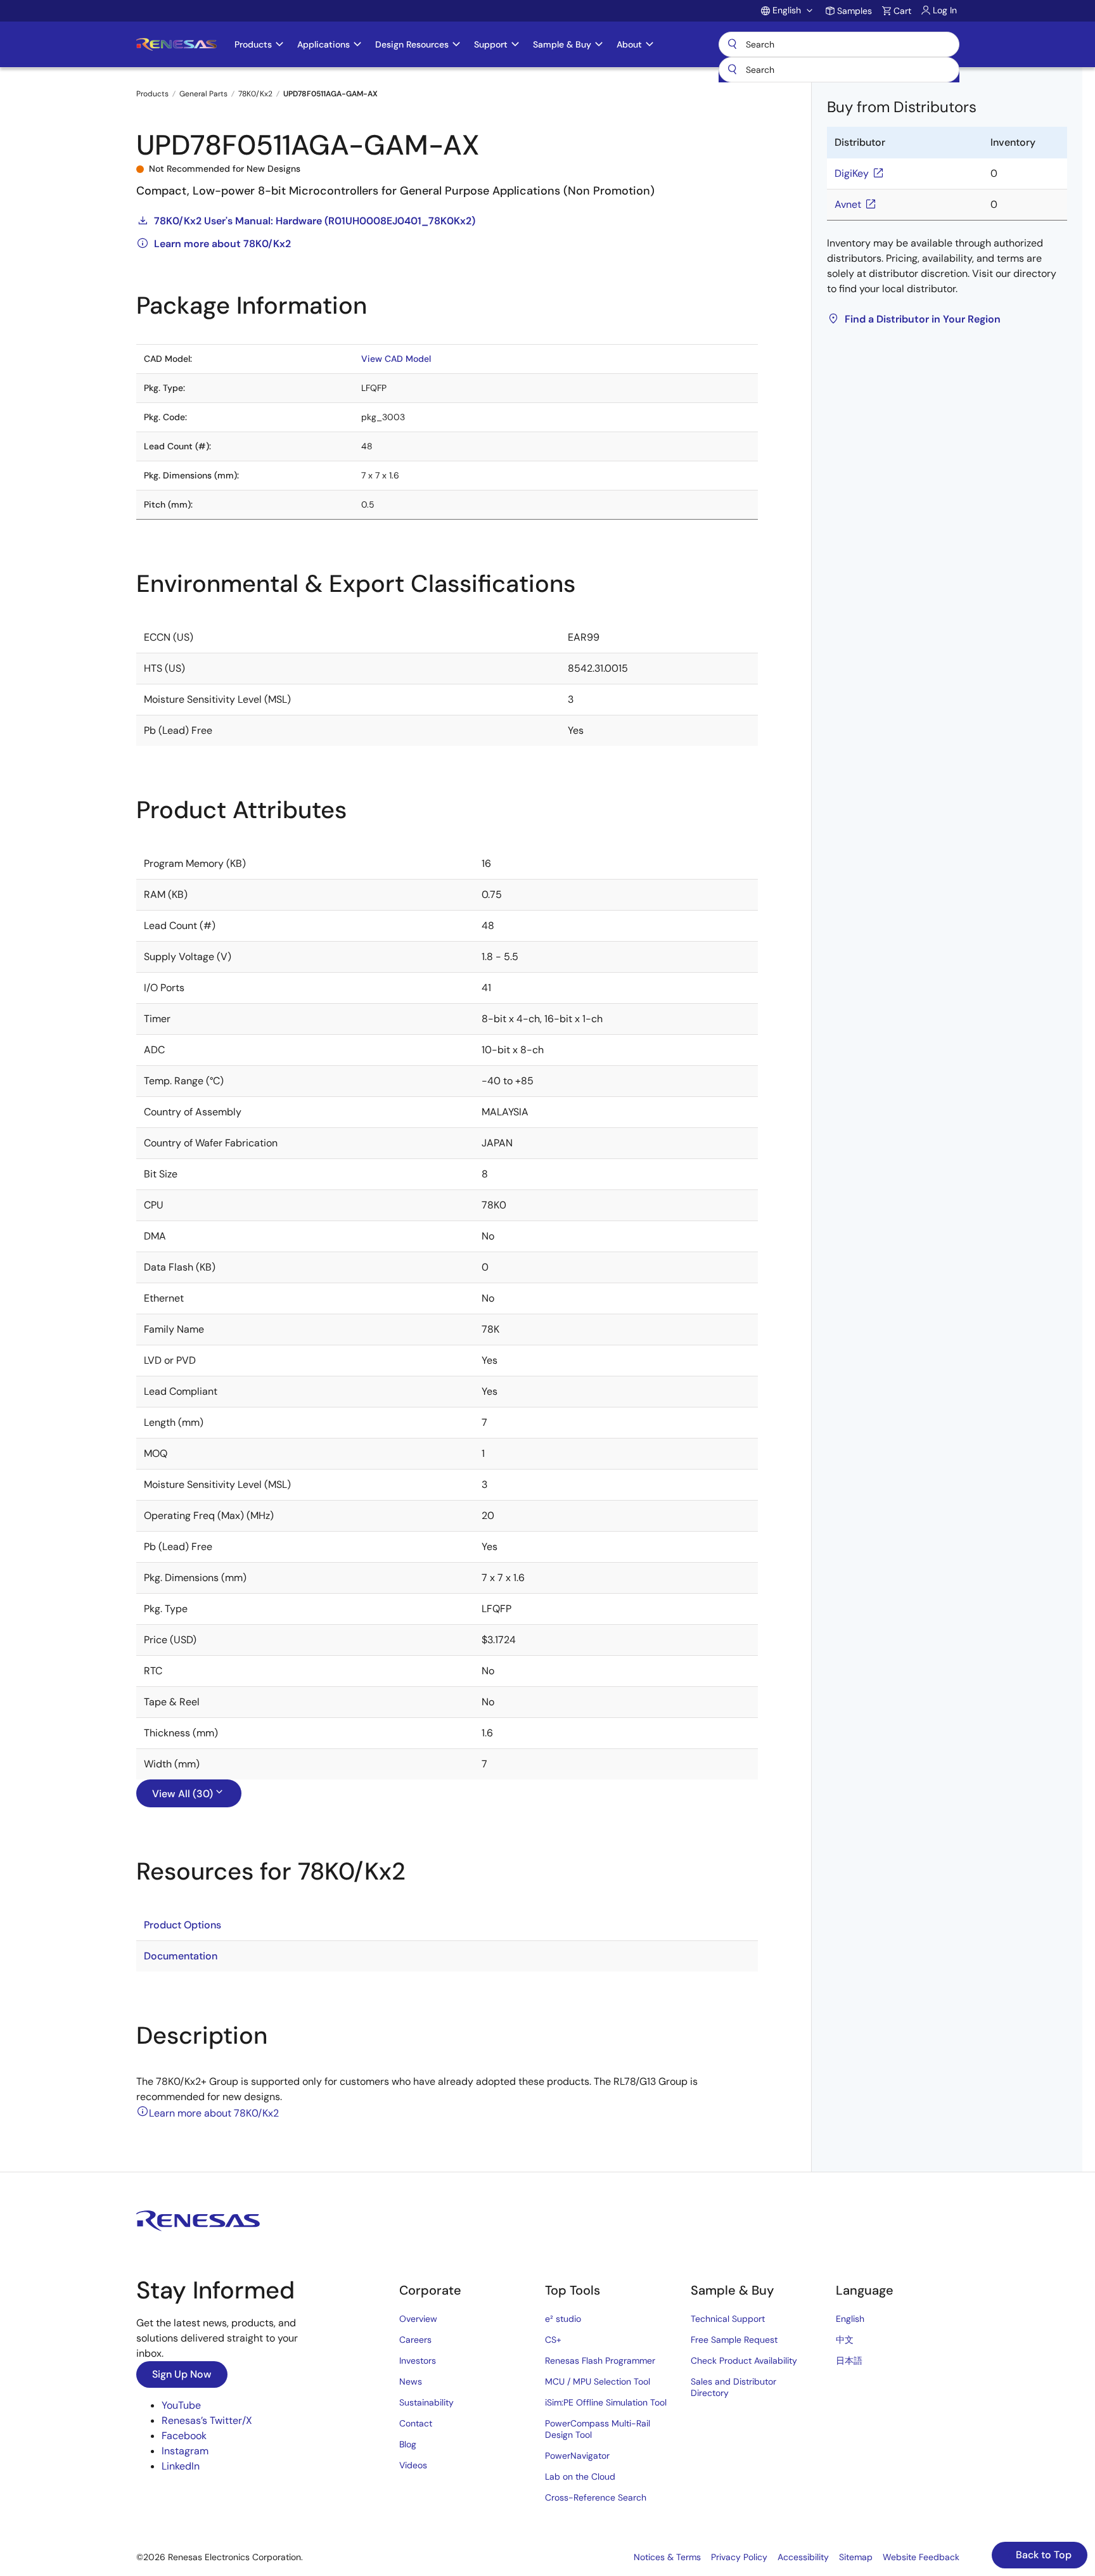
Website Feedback (921, 2557)
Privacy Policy (739, 2557)
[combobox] (839, 70)
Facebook (184, 2436)
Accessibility (803, 2557)
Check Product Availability (744, 2361)
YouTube (181, 2405)
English (850, 2319)
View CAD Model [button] (396, 359)
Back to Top (1042, 2555)
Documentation (181, 1956)
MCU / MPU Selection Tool (598, 2381)
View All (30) (182, 1794)
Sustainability (426, 2402)
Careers (415, 2340)
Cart (902, 11)
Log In (945, 10)
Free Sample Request (734, 2340)
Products (152, 94)
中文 (845, 2340)
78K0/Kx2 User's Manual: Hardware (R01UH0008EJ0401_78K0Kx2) (315, 221)
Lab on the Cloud (580, 2477)
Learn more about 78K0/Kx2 (222, 244)
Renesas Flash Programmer (600, 2361)
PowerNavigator (577, 2456)
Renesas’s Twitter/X (207, 2420)
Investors (418, 2361)
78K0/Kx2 (255, 94)
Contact (416, 2423)
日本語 (849, 2361)
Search (839, 44)
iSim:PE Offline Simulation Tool (606, 2402)
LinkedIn (181, 2466)
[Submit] (733, 70)
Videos (413, 2465)
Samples (855, 11)
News (411, 2381)
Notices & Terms (667, 2557)
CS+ (553, 2340)
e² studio (563, 2319)
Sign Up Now (182, 2374)
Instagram (185, 2451)
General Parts (203, 94)
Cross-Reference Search (596, 2497)
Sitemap (856, 2557)
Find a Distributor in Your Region (923, 319)
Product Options (182, 1925)
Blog (408, 2444)
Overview (418, 2319)
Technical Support (728, 2319)
